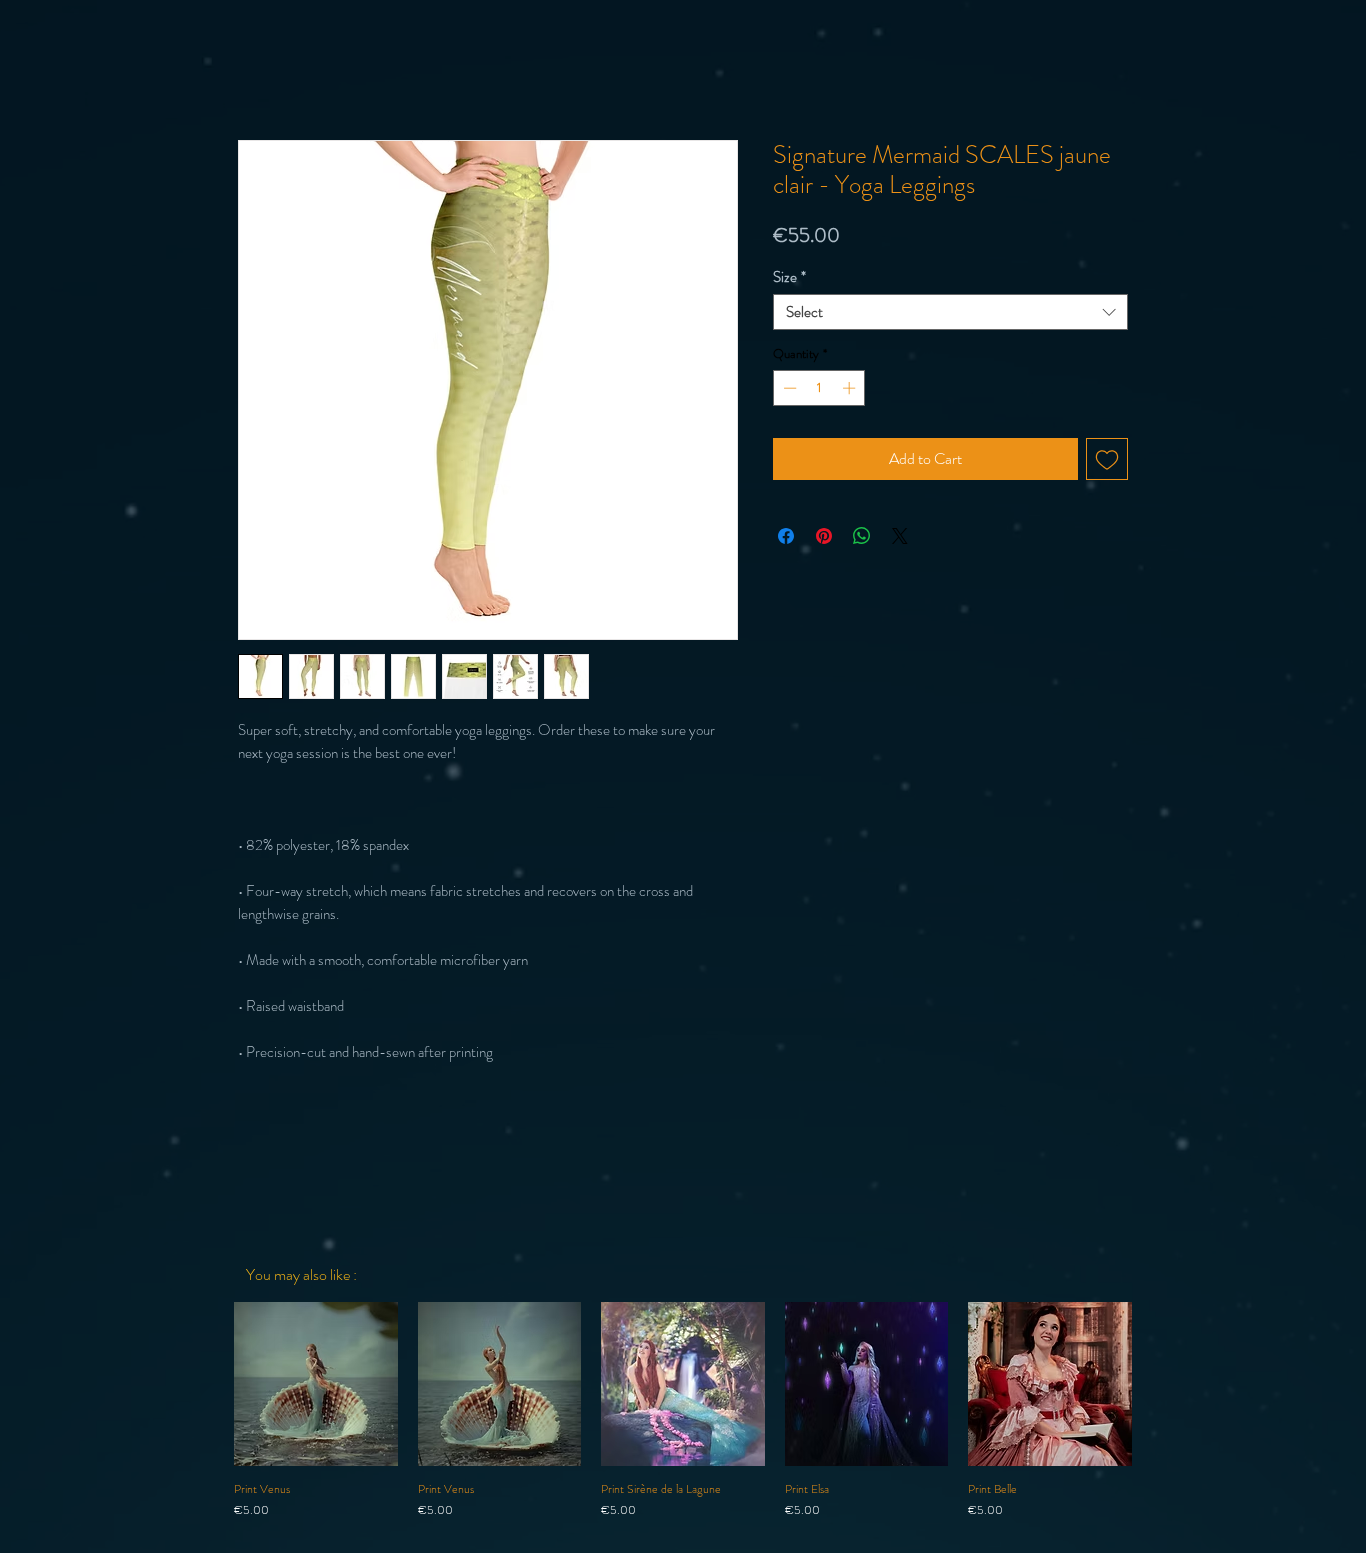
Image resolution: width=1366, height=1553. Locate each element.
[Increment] (851, 388)
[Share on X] (900, 536)
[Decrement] (788, 388)
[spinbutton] (819, 388)
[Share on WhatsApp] (862, 536)
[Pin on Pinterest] (824, 536)
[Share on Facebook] (786, 536)
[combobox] (950, 312)
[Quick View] (316, 1384)
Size (789, 277)
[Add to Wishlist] (1107, 459)
